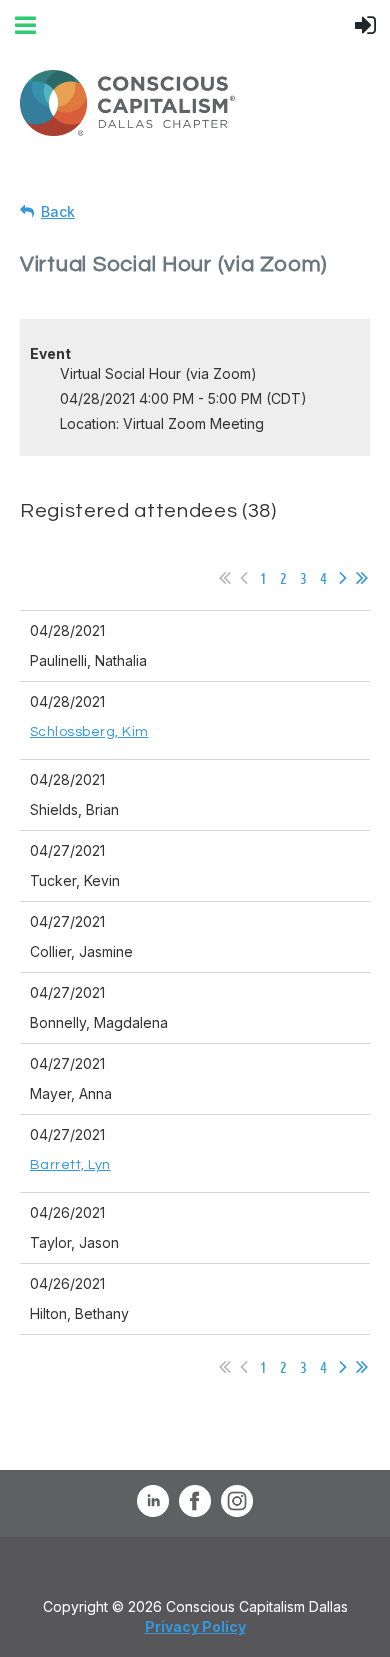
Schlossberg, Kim (89, 732)
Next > (343, 578)
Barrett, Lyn (70, 1165)
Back (58, 211)
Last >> (362, 578)
